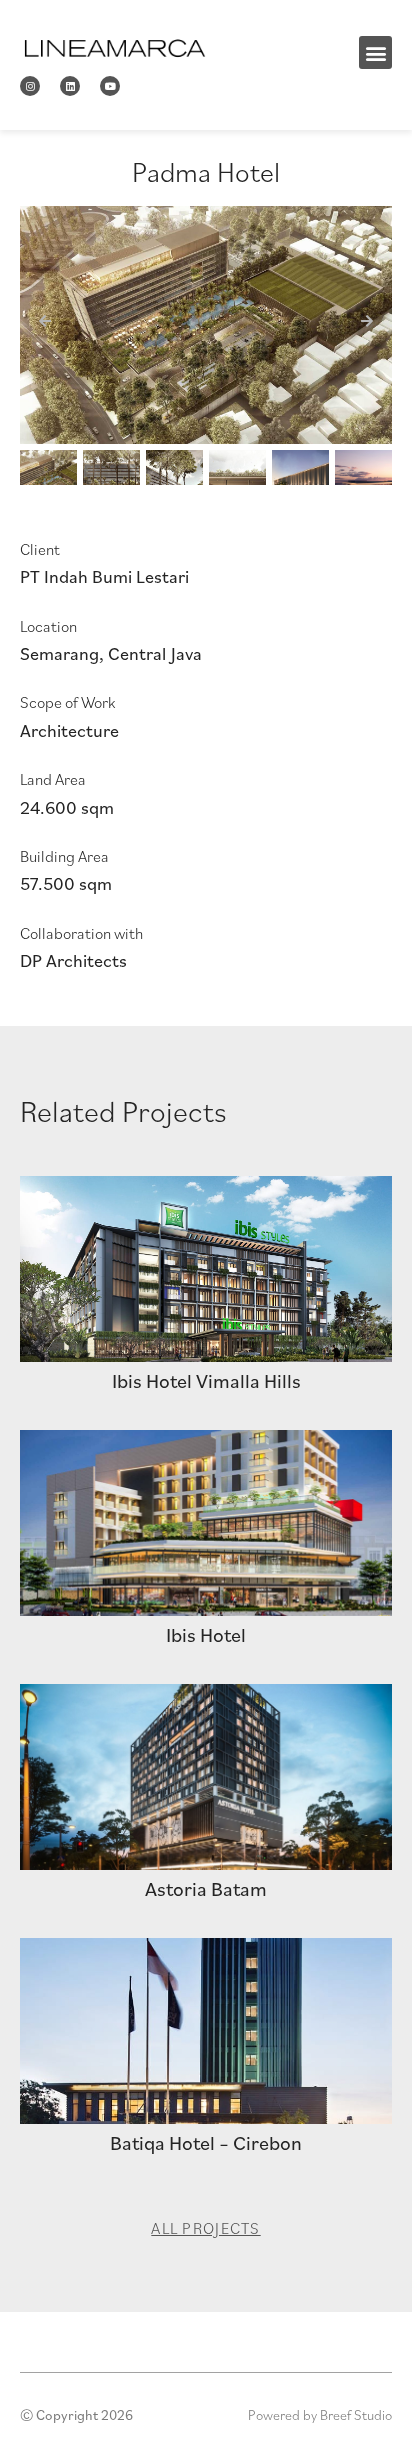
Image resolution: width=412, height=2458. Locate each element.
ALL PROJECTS (205, 2228)
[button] (375, 52)
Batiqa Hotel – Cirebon (206, 2143)
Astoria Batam (206, 1889)
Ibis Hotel (206, 1635)
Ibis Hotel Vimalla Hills (206, 1381)
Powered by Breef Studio (320, 2415)
